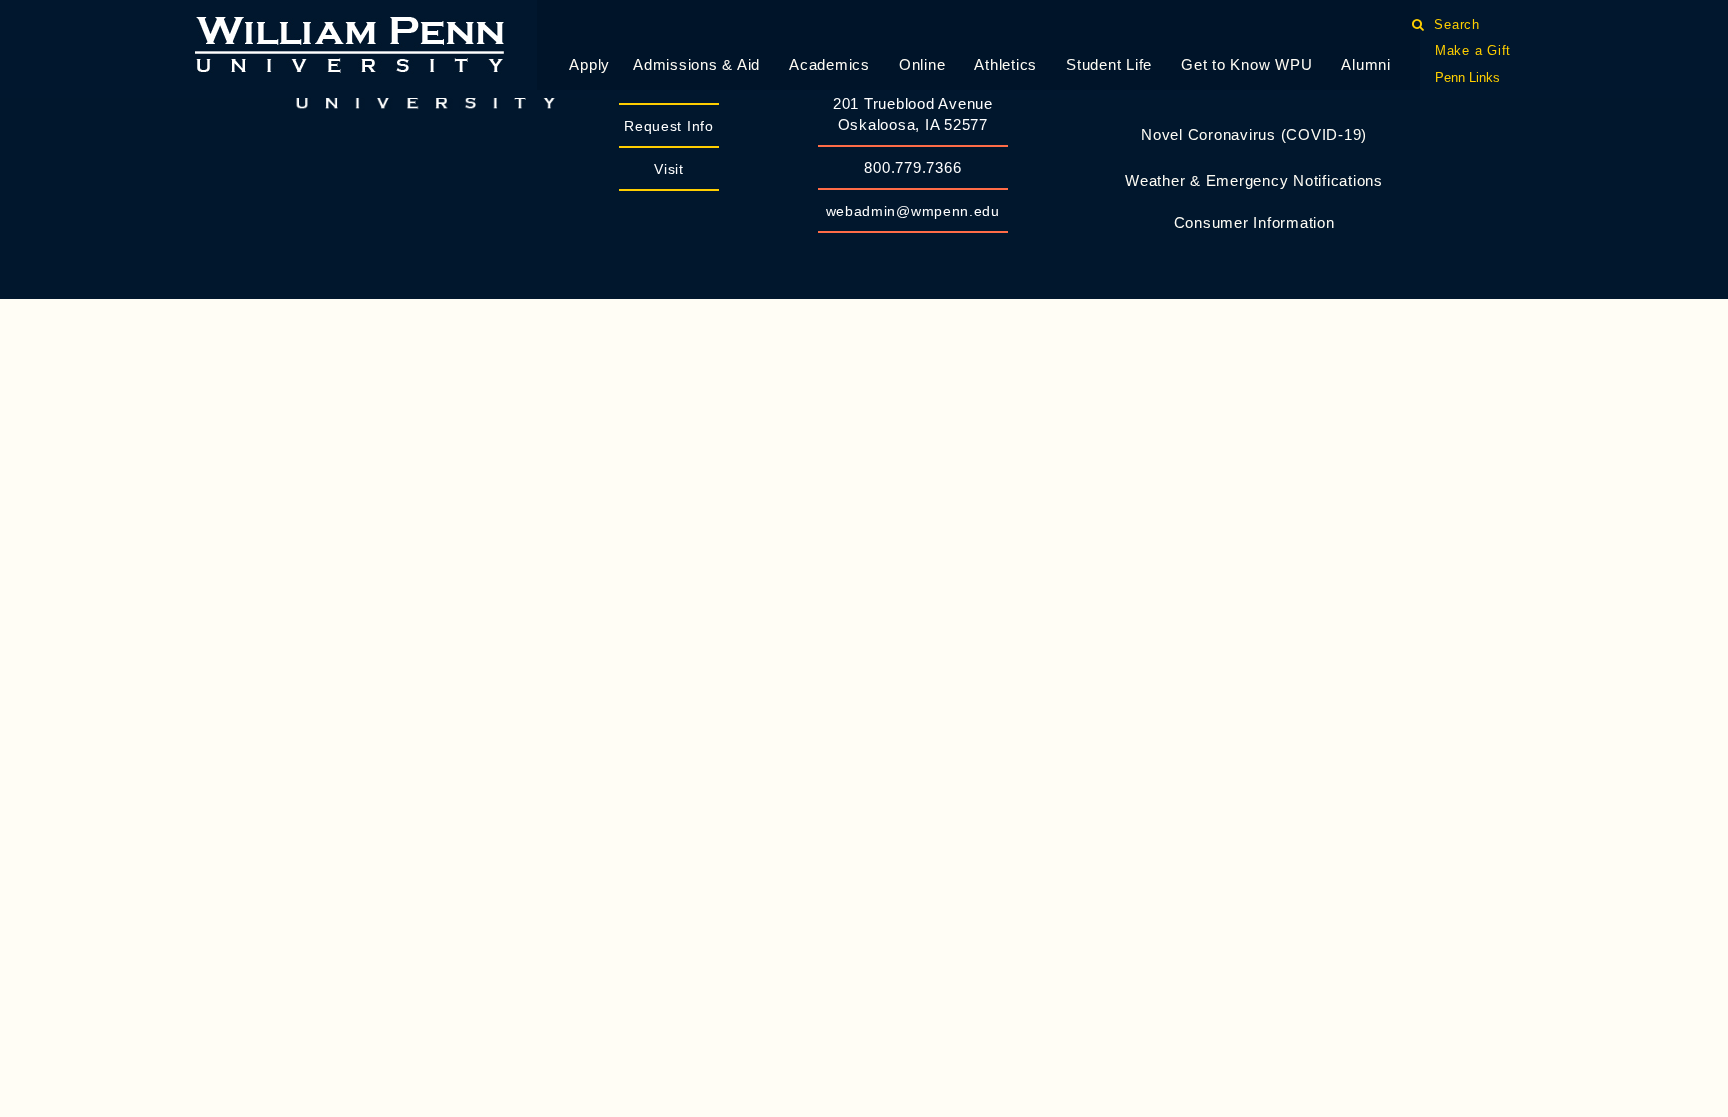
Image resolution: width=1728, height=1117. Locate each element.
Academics (829, 64)
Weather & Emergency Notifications (1254, 180)
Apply (589, 64)
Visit (669, 169)
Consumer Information (1254, 222)
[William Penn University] (349, 42)
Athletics (1005, 64)
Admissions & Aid (696, 64)
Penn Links (1467, 77)
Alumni (1366, 64)
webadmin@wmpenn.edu (913, 211)
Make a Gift (1473, 50)
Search (1457, 24)
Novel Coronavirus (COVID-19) (1254, 134)
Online (922, 64)
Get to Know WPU (1246, 64)
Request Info (668, 126)
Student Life (1109, 64)
